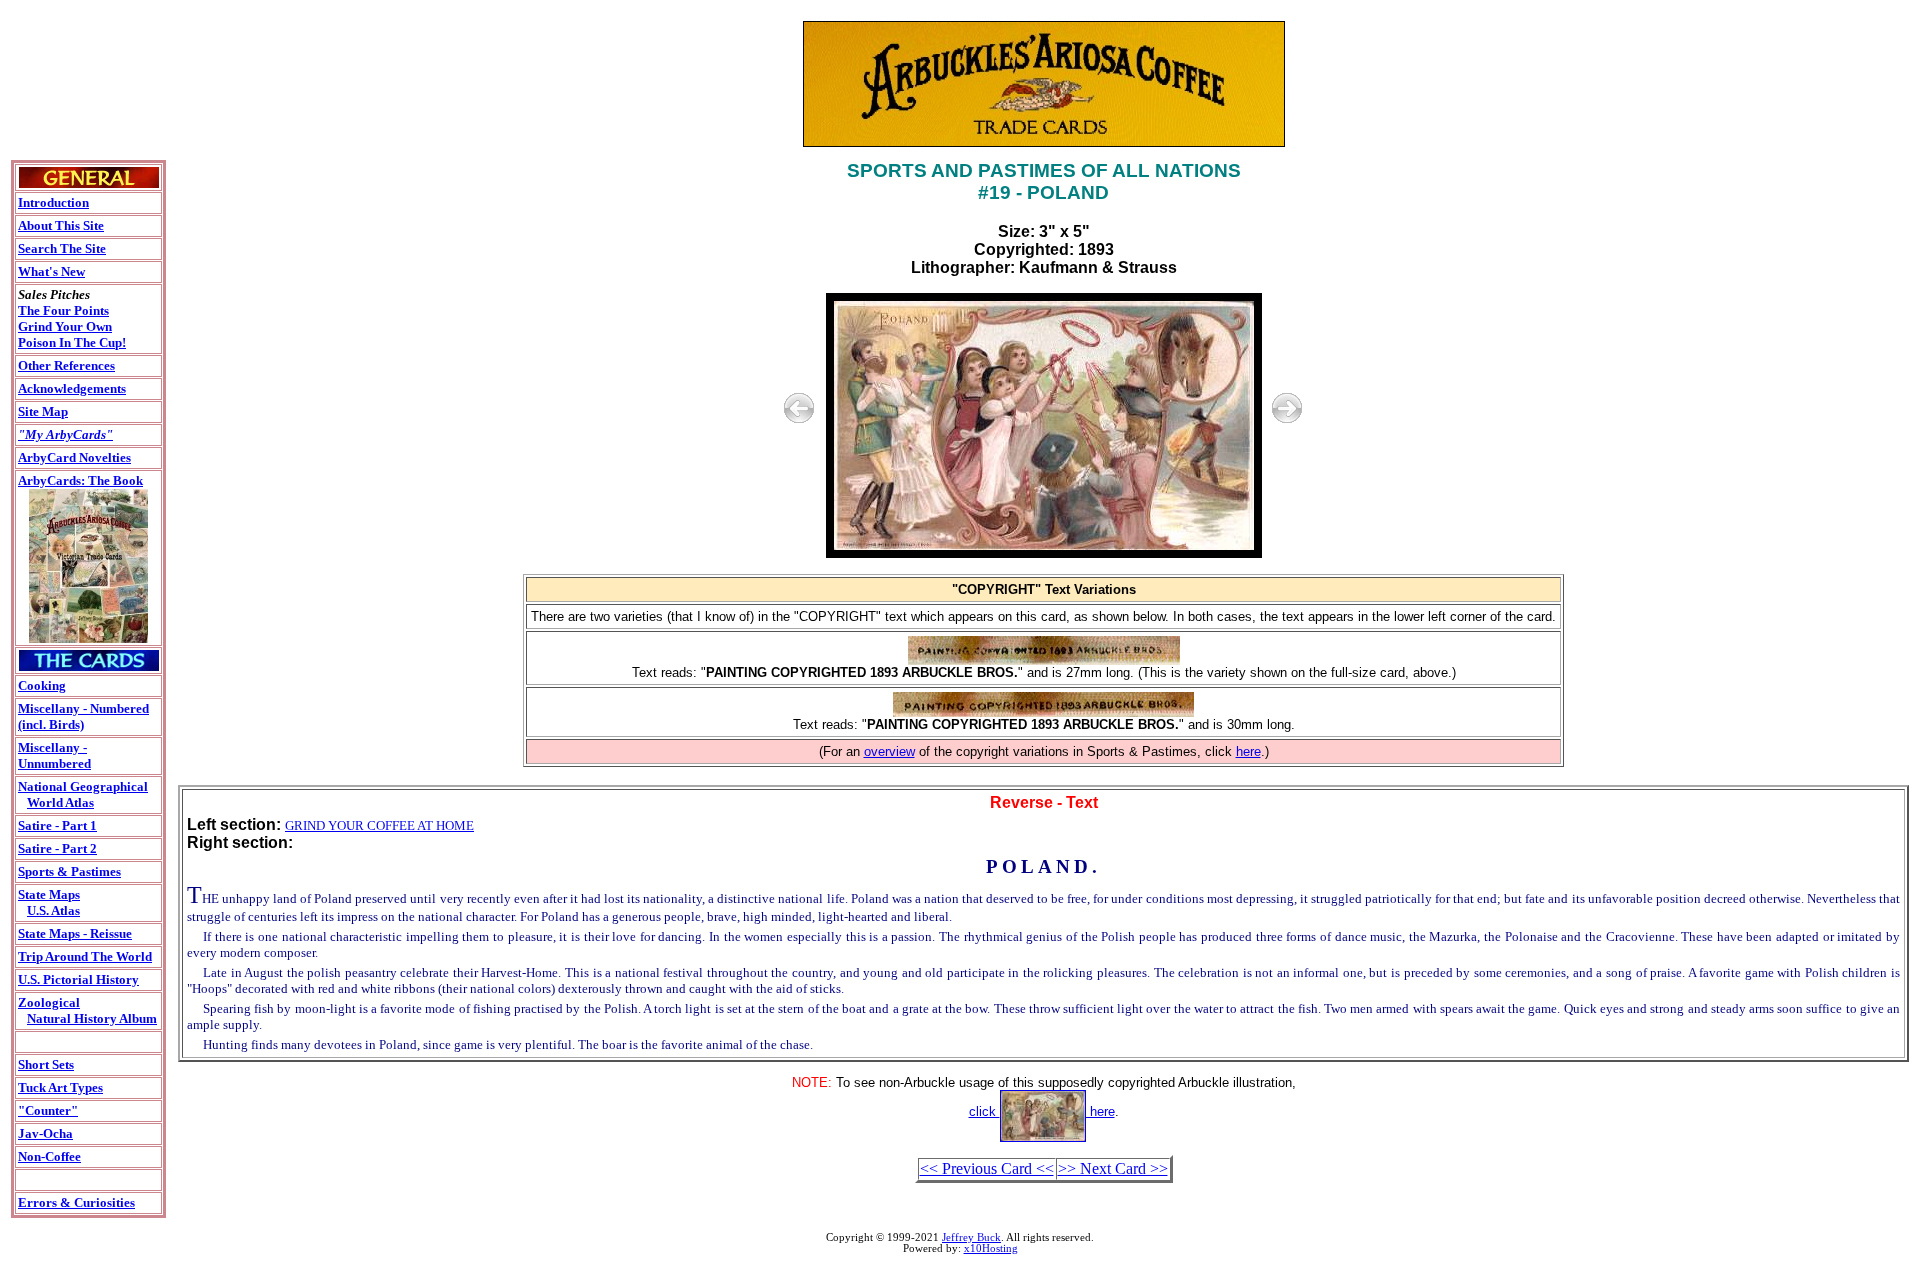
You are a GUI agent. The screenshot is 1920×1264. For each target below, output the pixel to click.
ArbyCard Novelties (74, 457)
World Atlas (60, 802)
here (1248, 751)
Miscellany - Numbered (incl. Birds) (83, 716)
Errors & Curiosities (76, 1202)
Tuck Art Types (60, 1087)
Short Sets (46, 1064)
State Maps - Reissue (75, 933)
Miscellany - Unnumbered (54, 755)
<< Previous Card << (987, 1168)
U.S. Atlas (53, 910)
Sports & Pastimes (69, 871)
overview (889, 751)
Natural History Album (92, 1018)
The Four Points (63, 310)
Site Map (43, 411)
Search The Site (62, 248)
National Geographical (83, 786)
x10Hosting (991, 1248)
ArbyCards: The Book (80, 480)
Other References (66, 365)
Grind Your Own (65, 326)
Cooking (42, 685)
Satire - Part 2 (57, 848)
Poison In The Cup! (72, 342)
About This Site (61, 225)
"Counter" (48, 1110)
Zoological (49, 1002)
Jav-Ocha (45, 1133)
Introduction (53, 202)
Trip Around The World (85, 956)
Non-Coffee (49, 1156)
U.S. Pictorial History (78, 979)
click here (1042, 1111)
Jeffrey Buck (971, 1237)
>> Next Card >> (1113, 1168)
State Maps (49, 894)
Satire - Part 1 (57, 825)
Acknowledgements (72, 388)
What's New (51, 271)
